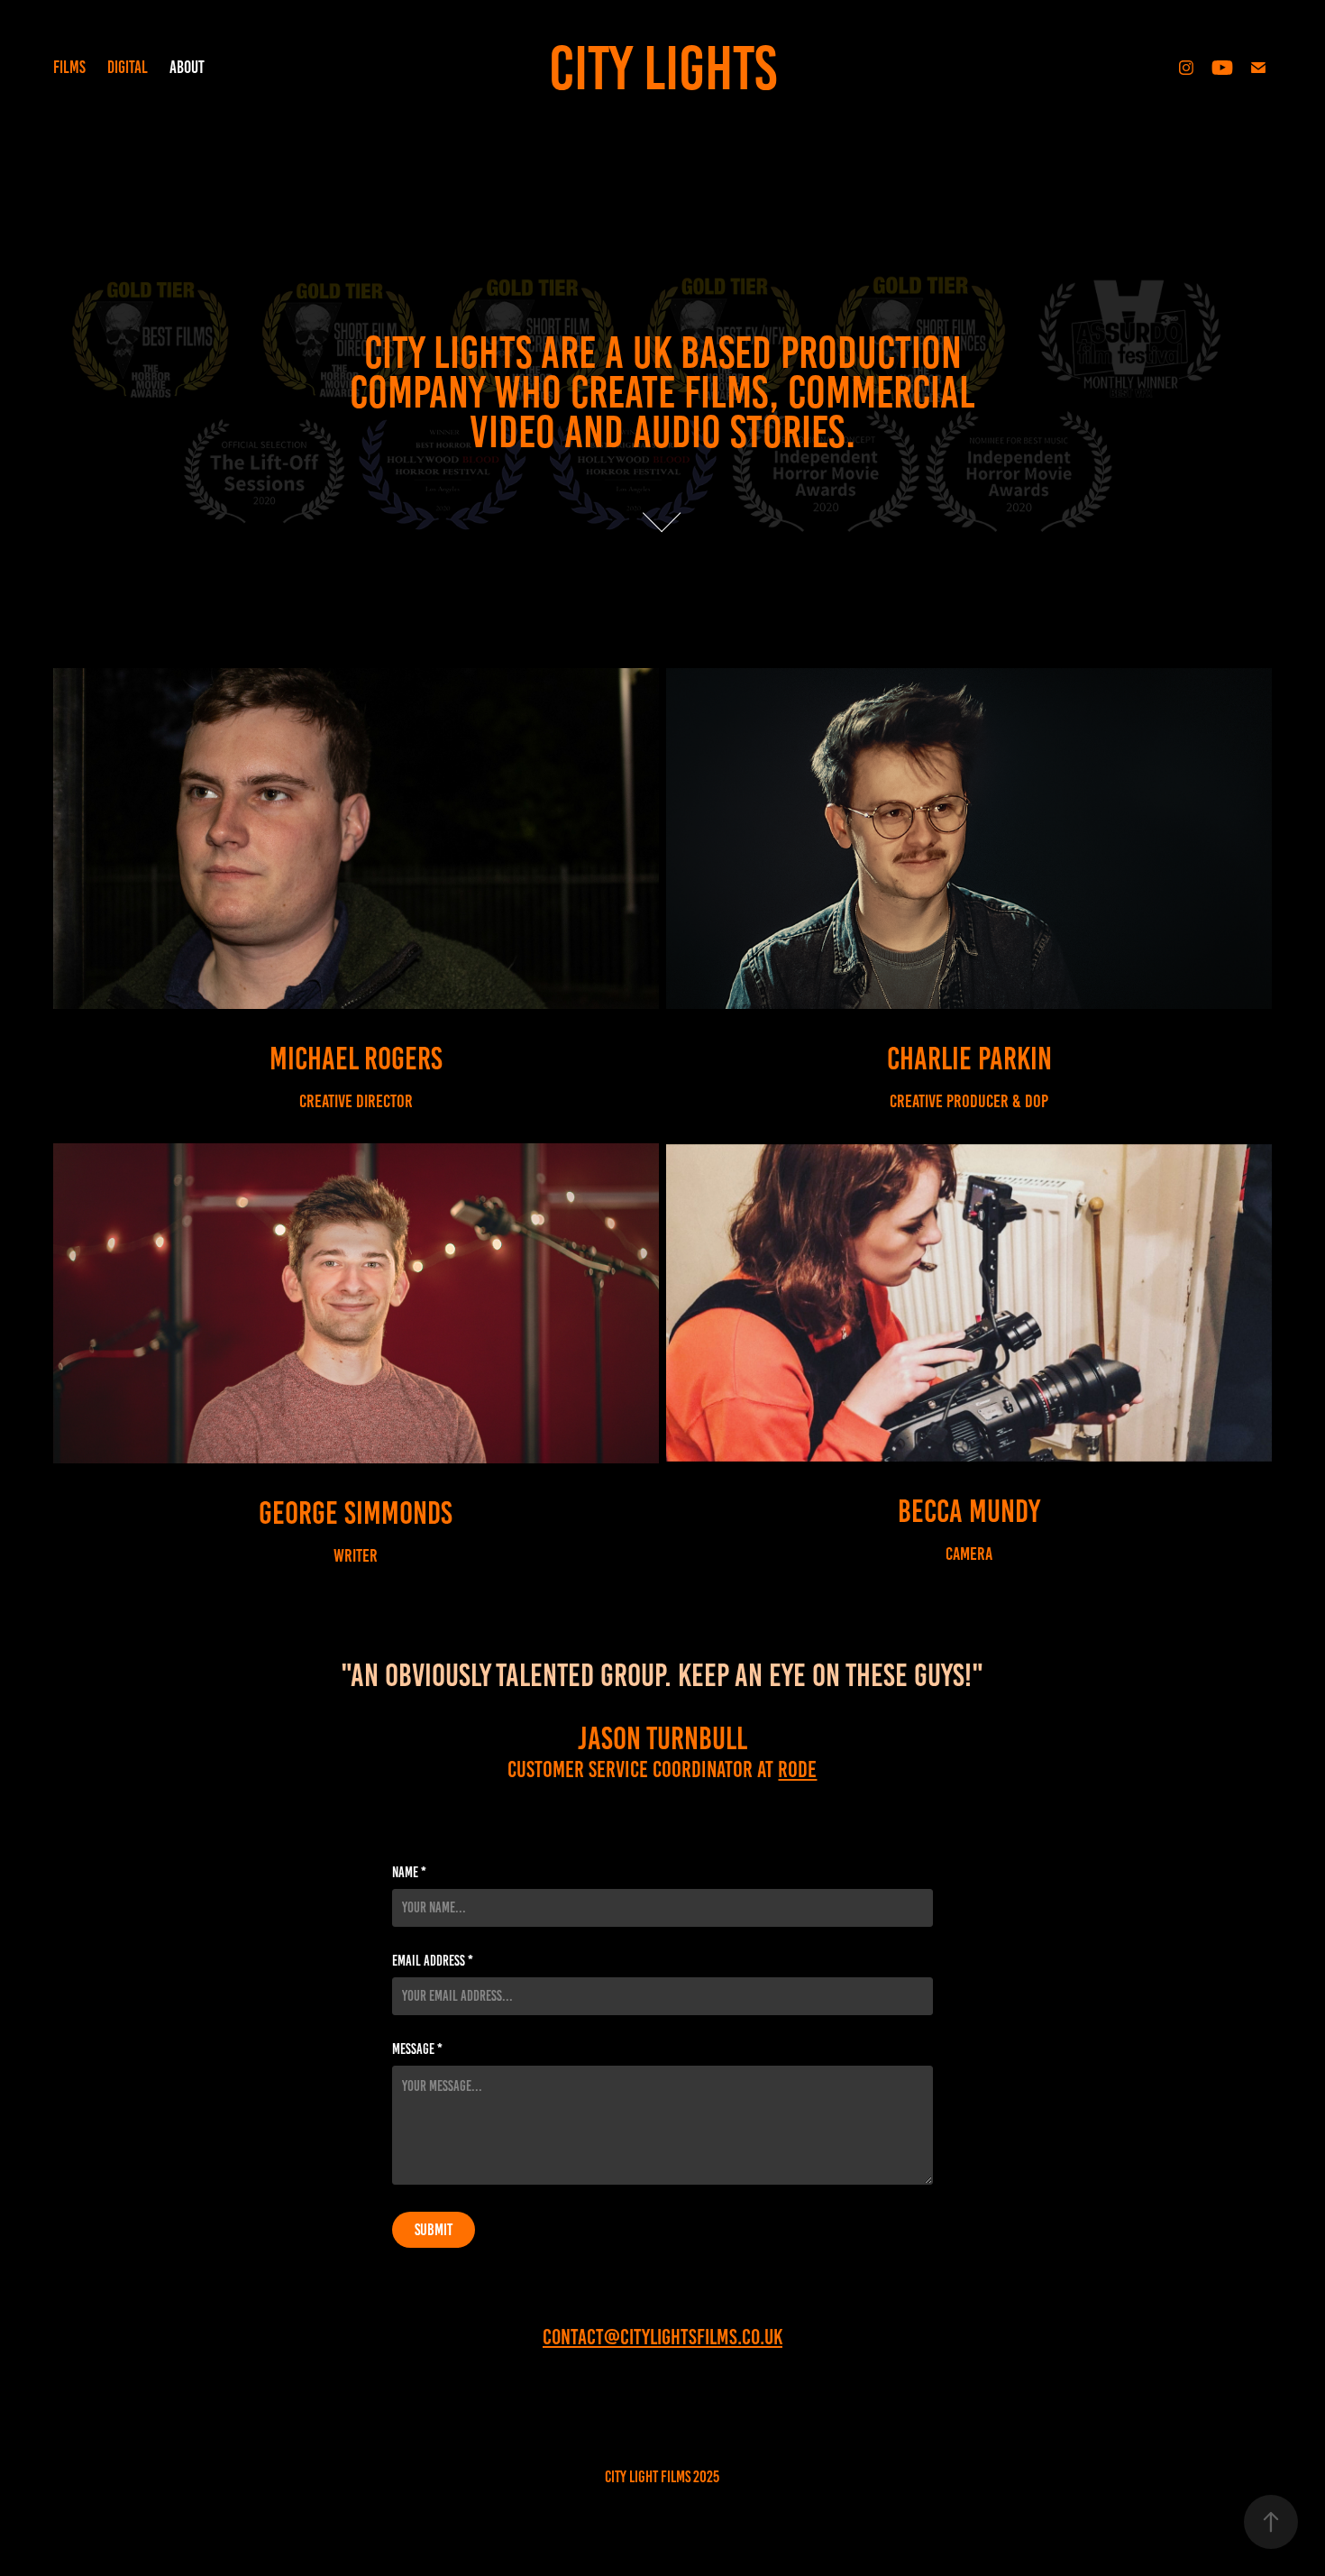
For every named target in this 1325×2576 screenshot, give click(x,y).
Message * (417, 2049)
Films (69, 67)
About (187, 67)
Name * (409, 1873)
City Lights (663, 68)
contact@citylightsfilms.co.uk (662, 2337)
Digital (128, 67)
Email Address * (433, 1961)
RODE (797, 1769)
